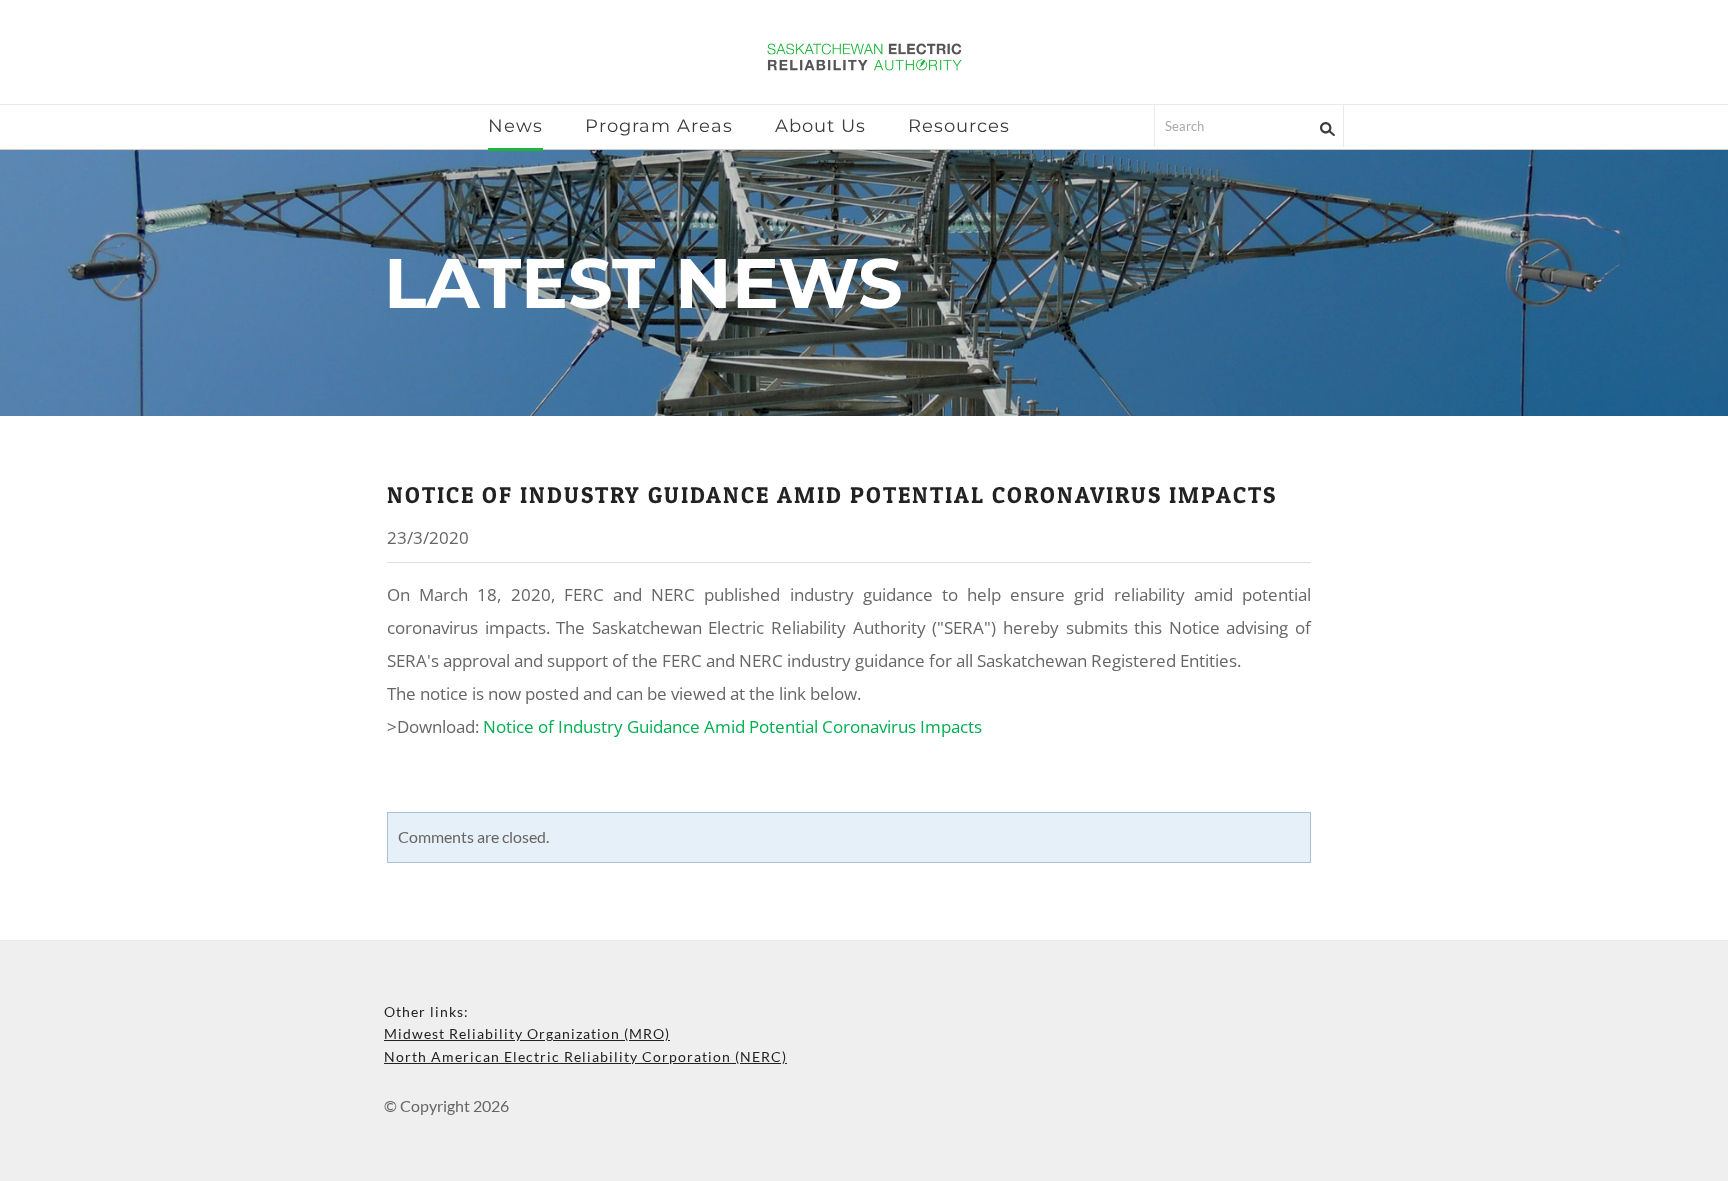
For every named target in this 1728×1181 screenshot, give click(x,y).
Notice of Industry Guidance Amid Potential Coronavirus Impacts (832, 495)
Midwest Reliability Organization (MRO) (527, 1033)
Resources (959, 126)
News (515, 126)
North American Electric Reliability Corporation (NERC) (585, 1056)
